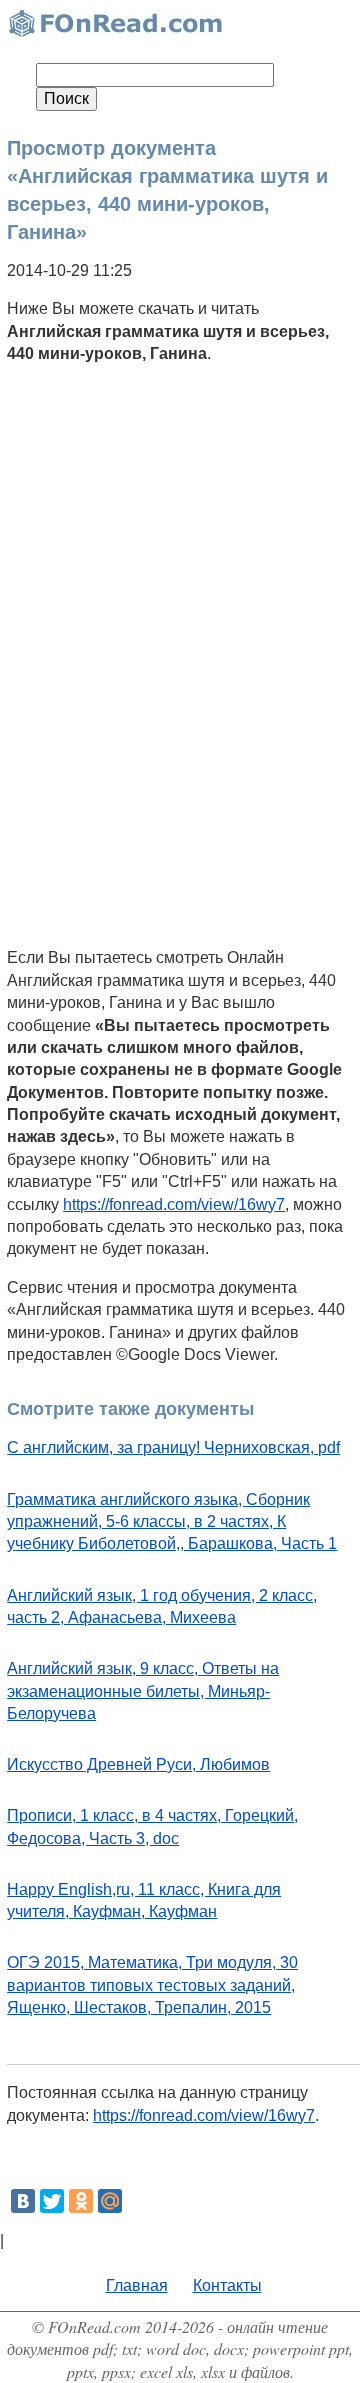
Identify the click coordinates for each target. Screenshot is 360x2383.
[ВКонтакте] (23, 2201)
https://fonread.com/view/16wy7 (174, 1204)
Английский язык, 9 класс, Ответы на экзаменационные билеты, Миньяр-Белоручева (143, 1691)
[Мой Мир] (110, 2201)
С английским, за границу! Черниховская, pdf (173, 1447)
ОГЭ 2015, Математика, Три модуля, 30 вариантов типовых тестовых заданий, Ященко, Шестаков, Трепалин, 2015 (152, 1985)
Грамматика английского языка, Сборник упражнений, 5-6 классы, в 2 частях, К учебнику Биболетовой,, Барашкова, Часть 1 (172, 1522)
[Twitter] (52, 2201)
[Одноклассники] (81, 2201)
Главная (137, 2285)
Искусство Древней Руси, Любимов (138, 1764)
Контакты (227, 2285)
